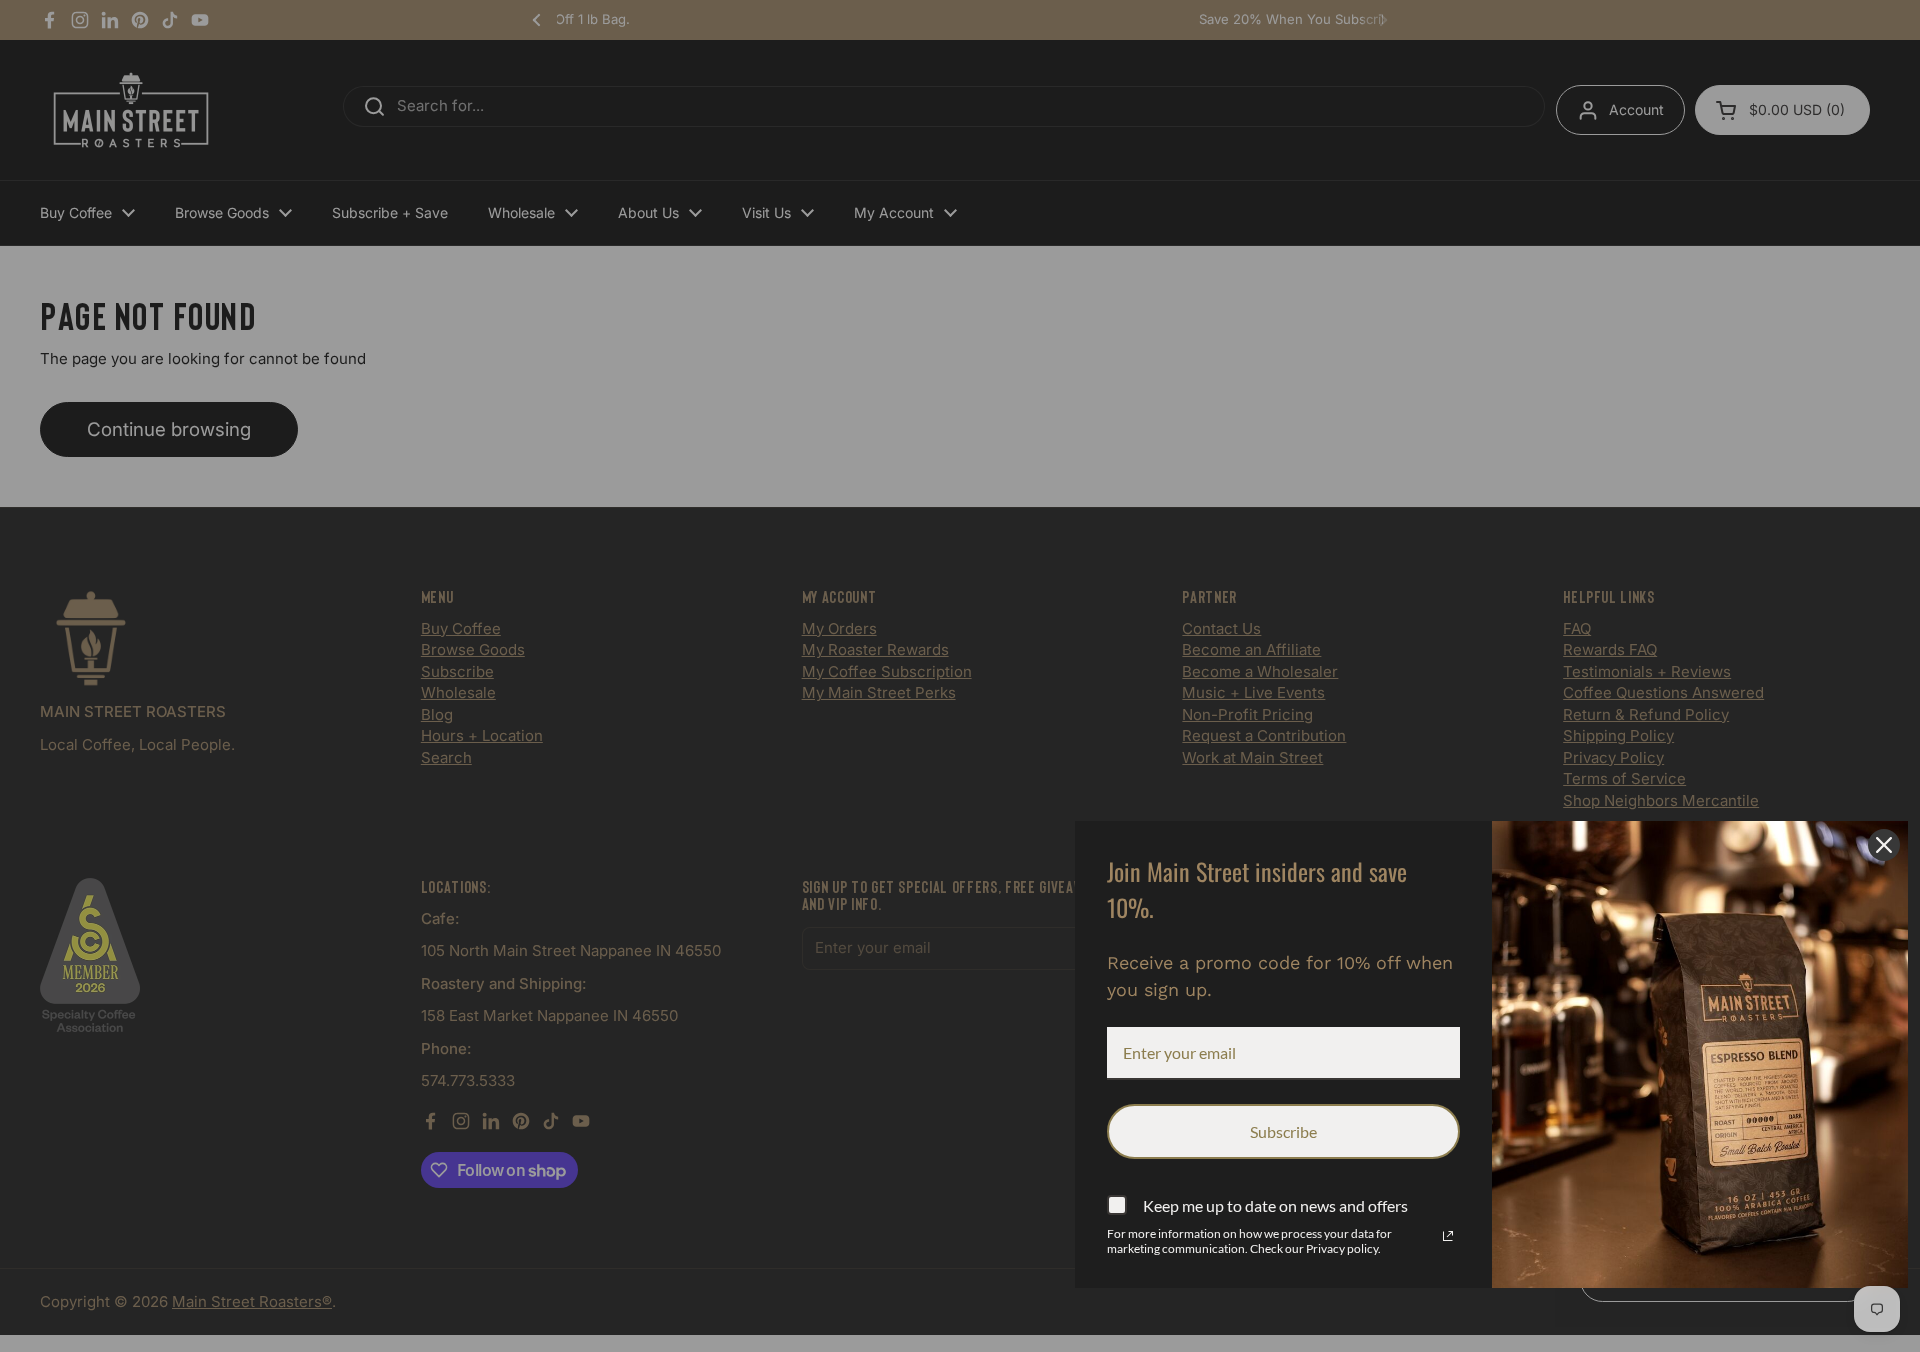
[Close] (1884, 845)
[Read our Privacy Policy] (1448, 1236)
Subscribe (1283, 1131)
